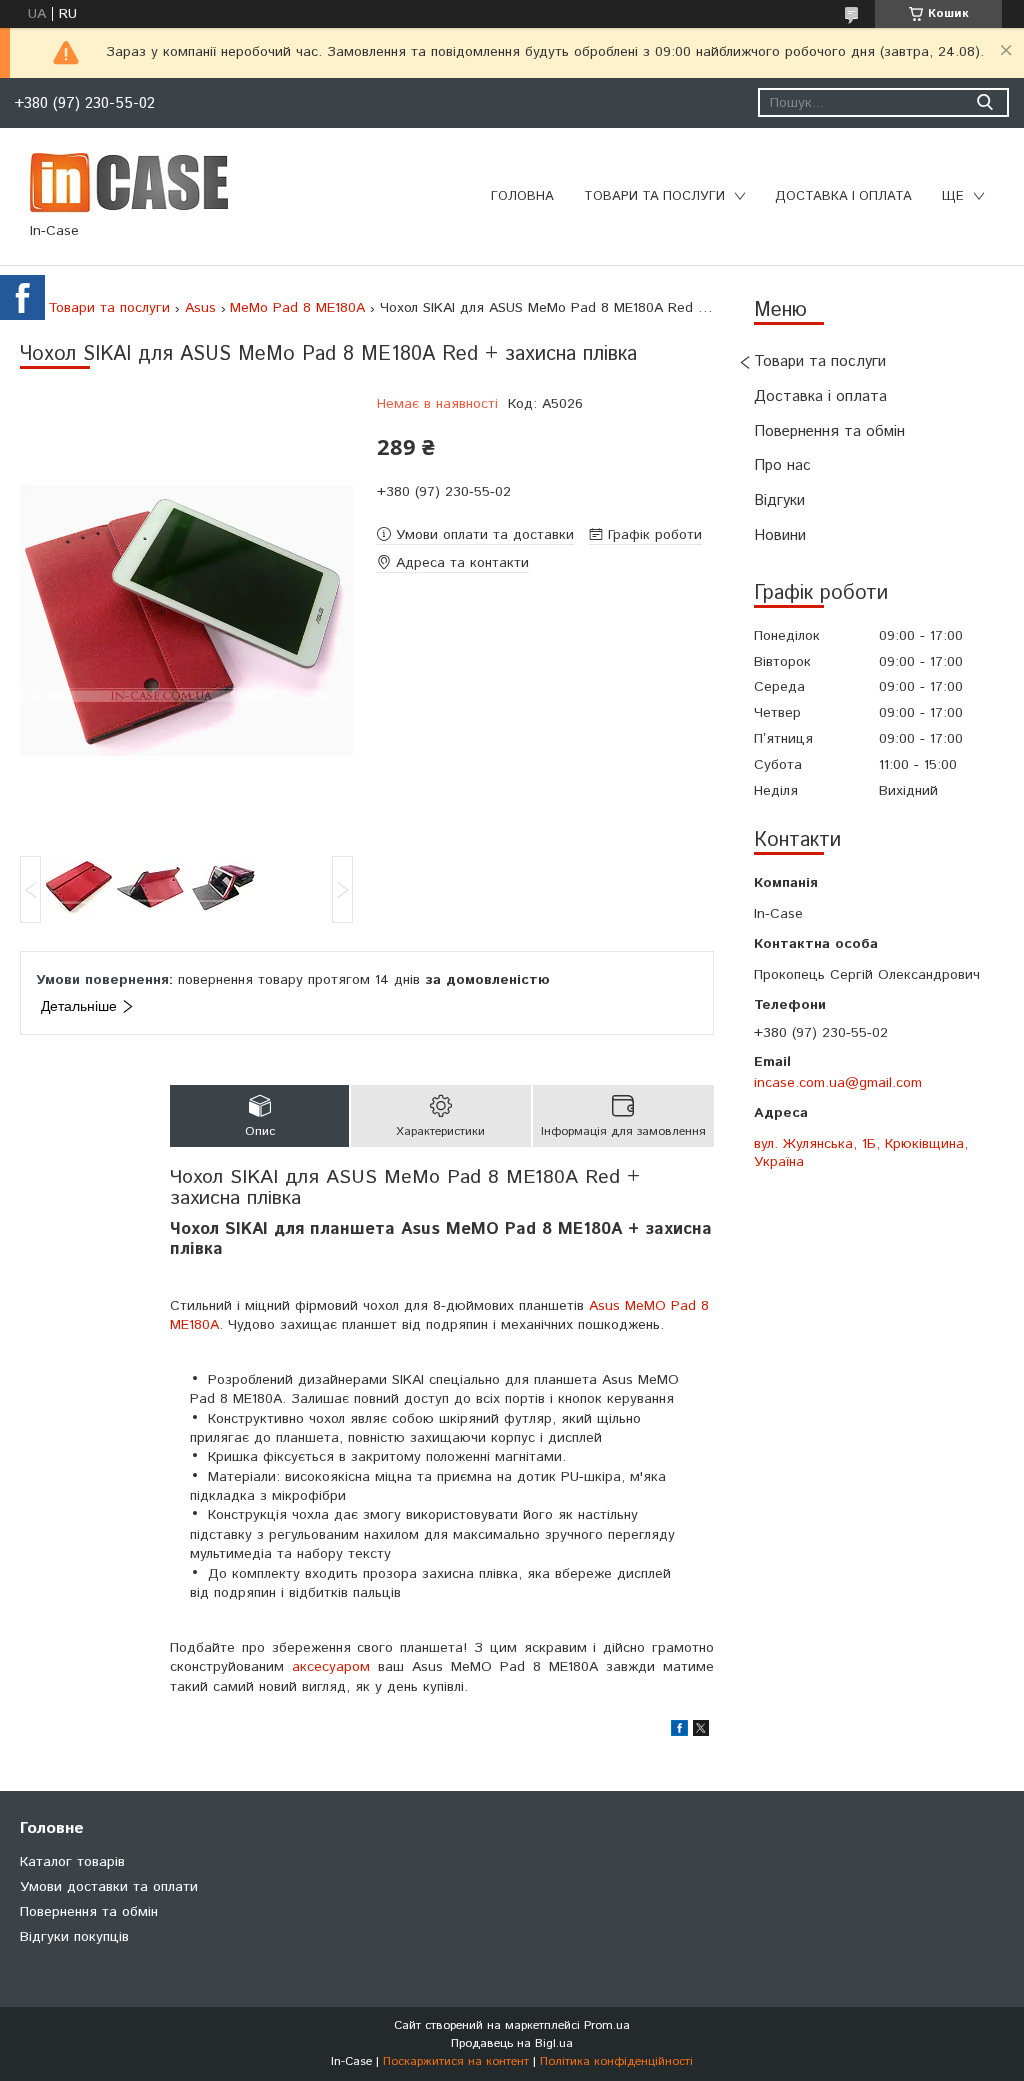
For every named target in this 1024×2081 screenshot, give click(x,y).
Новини (780, 535)
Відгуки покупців (74, 1937)
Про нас (782, 465)
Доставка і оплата (843, 196)
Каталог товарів (72, 1862)
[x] (701, 1732)
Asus (200, 308)
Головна (522, 196)
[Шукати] (984, 102)
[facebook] (679, 1732)
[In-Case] (129, 182)
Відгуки (779, 500)
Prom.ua (607, 2025)
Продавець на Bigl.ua (512, 2043)
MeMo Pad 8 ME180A (297, 308)
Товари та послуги (654, 196)
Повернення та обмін (829, 431)
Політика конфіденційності (616, 2061)
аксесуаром (331, 1667)
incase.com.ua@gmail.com (838, 1083)
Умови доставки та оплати (109, 1887)
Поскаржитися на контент (456, 2061)
